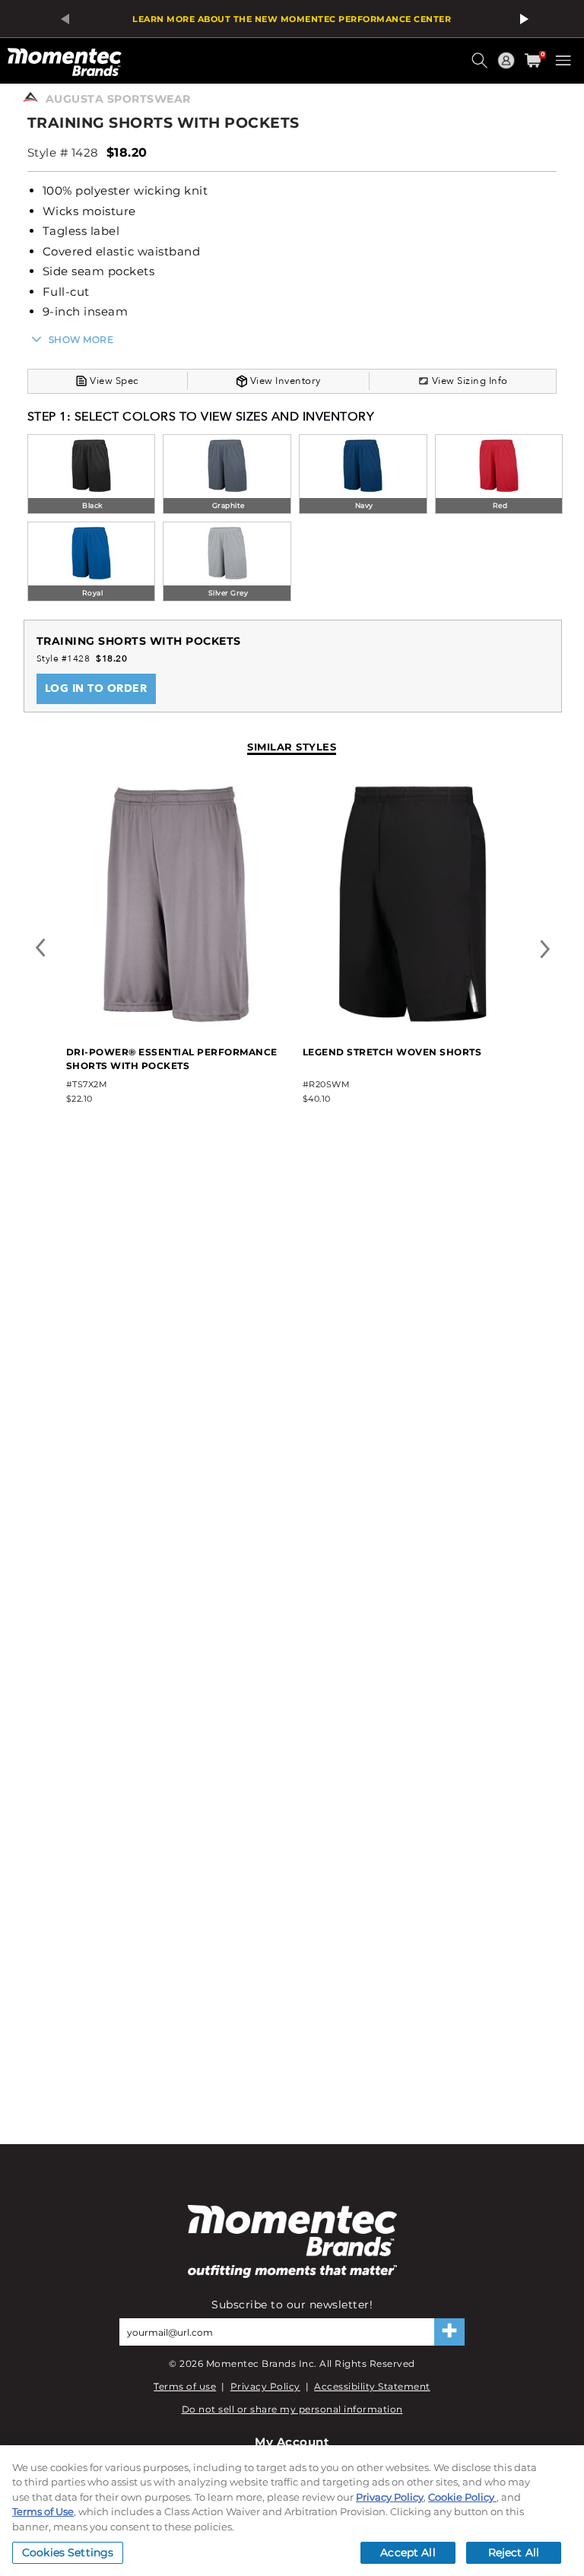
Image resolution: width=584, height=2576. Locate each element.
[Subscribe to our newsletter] (449, 2332)
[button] (481, 66)
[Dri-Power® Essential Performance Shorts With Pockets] (176, 1021)
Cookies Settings (68, 2552)
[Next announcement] (522, 19)
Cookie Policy (462, 2497)
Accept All (408, 2552)
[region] (292, 2511)
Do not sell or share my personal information (292, 2409)
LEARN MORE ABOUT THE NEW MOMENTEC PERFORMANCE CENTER (292, 19)
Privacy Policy (265, 2386)
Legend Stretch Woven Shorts (392, 1052)
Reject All (514, 2552)
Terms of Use (43, 2511)
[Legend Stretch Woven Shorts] (413, 1021)
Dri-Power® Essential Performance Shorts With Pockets (172, 1059)
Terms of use (185, 2386)
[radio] (92, 476)
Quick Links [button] (508, 67)
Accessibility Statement (372, 2386)
